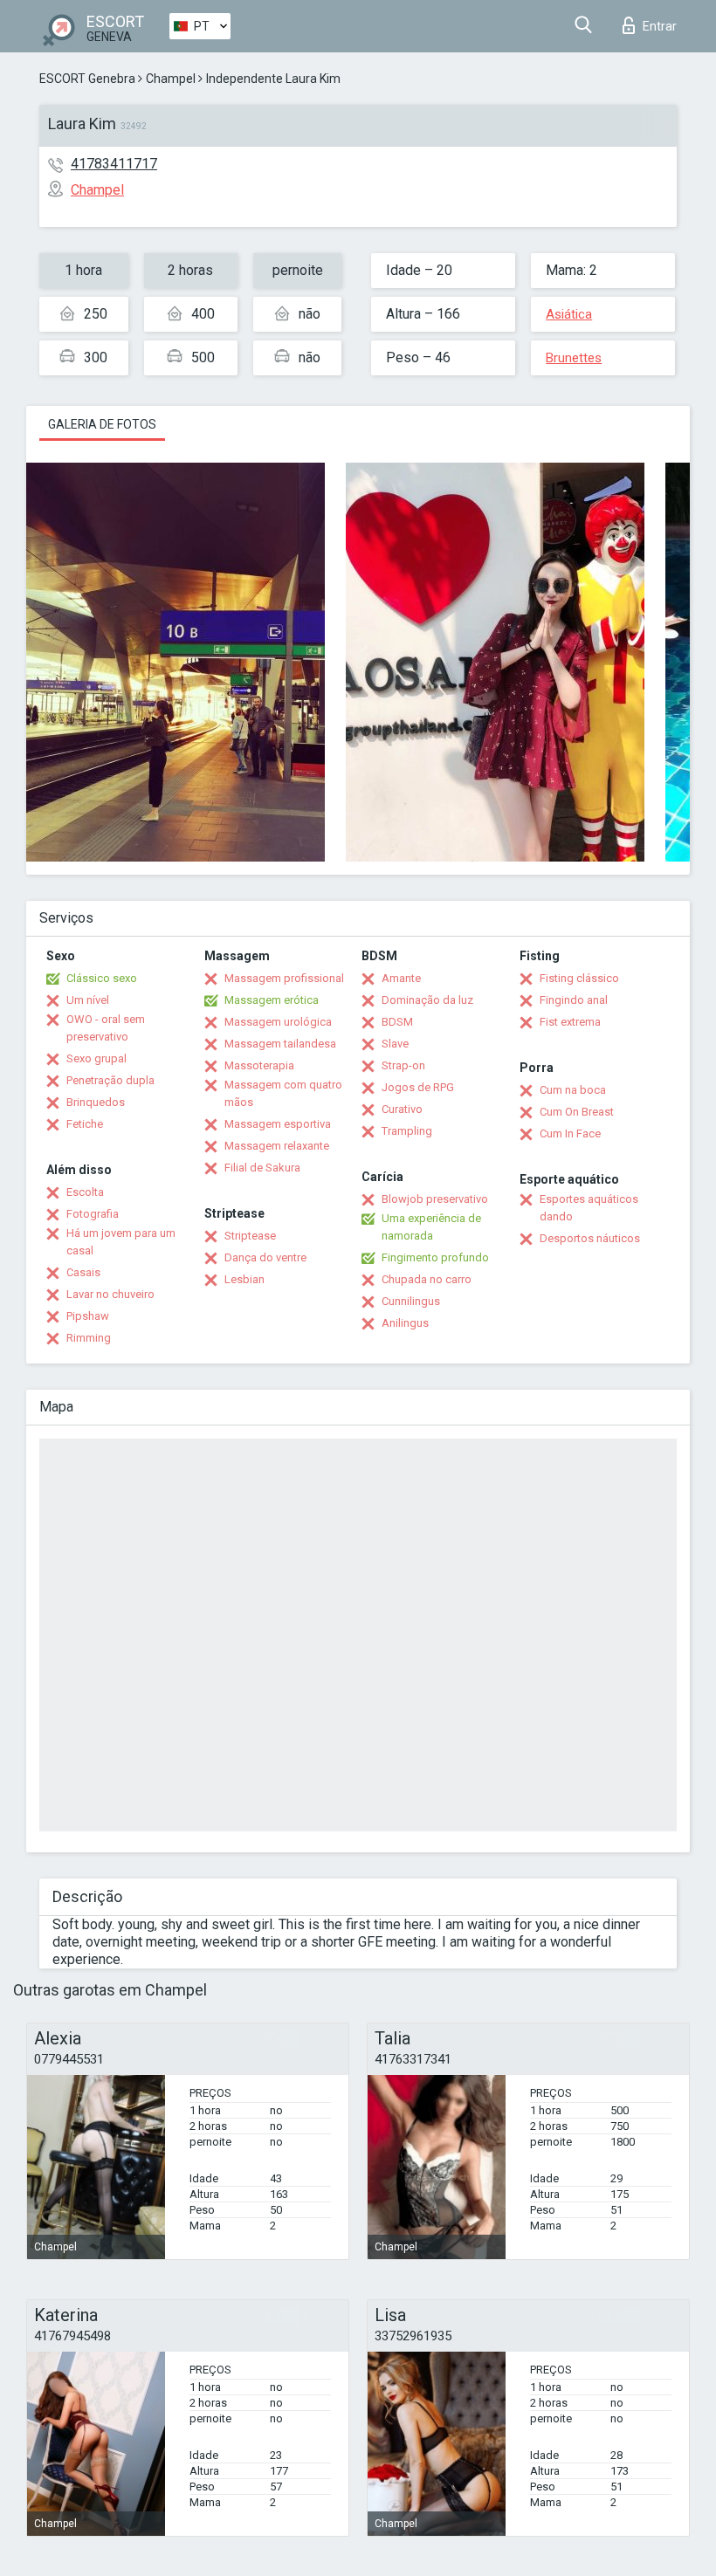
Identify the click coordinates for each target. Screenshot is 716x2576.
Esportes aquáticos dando (589, 1208)
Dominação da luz (427, 1000)
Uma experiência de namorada (431, 1227)
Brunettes (574, 358)
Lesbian (244, 1279)
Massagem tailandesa (280, 1044)
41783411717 (114, 164)
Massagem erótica (272, 1000)
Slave (395, 1044)
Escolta (85, 1192)
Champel (171, 79)
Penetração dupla (110, 1080)
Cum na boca (573, 1090)
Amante (401, 978)
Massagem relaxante (277, 1146)
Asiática (569, 314)
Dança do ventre (265, 1257)
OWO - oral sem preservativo (106, 1028)
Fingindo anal (574, 1000)
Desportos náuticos (590, 1238)
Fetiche (85, 1124)
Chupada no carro (427, 1279)
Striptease (250, 1236)
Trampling (407, 1131)
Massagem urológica (278, 1022)
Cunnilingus (411, 1301)
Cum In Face (570, 1133)
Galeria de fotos (102, 424)
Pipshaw (88, 1316)
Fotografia (93, 1214)
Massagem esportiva (278, 1124)
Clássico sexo (102, 978)
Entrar (660, 26)
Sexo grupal (96, 1058)
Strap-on (403, 1065)
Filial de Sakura (262, 1168)
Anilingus (405, 1323)
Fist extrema (570, 1022)
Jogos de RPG (418, 1087)
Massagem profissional (284, 978)
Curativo (402, 1109)
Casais (83, 1272)
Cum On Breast (577, 1112)
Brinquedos (96, 1102)
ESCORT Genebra (87, 79)
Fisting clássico (579, 978)
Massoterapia (259, 1065)
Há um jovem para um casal (121, 1242)
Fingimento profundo (435, 1257)
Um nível (88, 1000)
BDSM (397, 1022)
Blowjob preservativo (435, 1199)
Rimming (89, 1338)
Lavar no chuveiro (110, 1294)
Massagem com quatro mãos (283, 1093)
